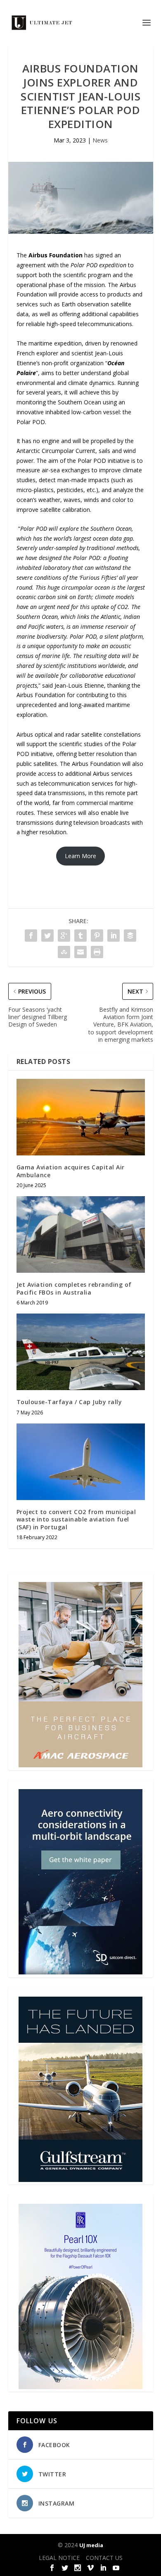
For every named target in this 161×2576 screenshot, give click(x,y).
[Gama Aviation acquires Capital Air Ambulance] (81, 1117)
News (100, 140)
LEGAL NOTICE (59, 2558)
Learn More (80, 856)
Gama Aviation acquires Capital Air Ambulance (71, 1171)
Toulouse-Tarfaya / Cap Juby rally (69, 1402)
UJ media (91, 2545)
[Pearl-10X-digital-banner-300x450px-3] (80, 2387)
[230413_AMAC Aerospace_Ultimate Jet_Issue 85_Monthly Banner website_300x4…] (80, 1765)
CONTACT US (104, 2558)
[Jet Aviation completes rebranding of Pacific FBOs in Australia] (81, 1235)
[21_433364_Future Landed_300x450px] (80, 2180)
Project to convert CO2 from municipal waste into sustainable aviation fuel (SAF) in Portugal (76, 1519)
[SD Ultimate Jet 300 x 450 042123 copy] (80, 1972)
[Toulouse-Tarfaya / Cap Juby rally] (81, 1352)
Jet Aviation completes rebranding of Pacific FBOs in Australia (74, 1288)
